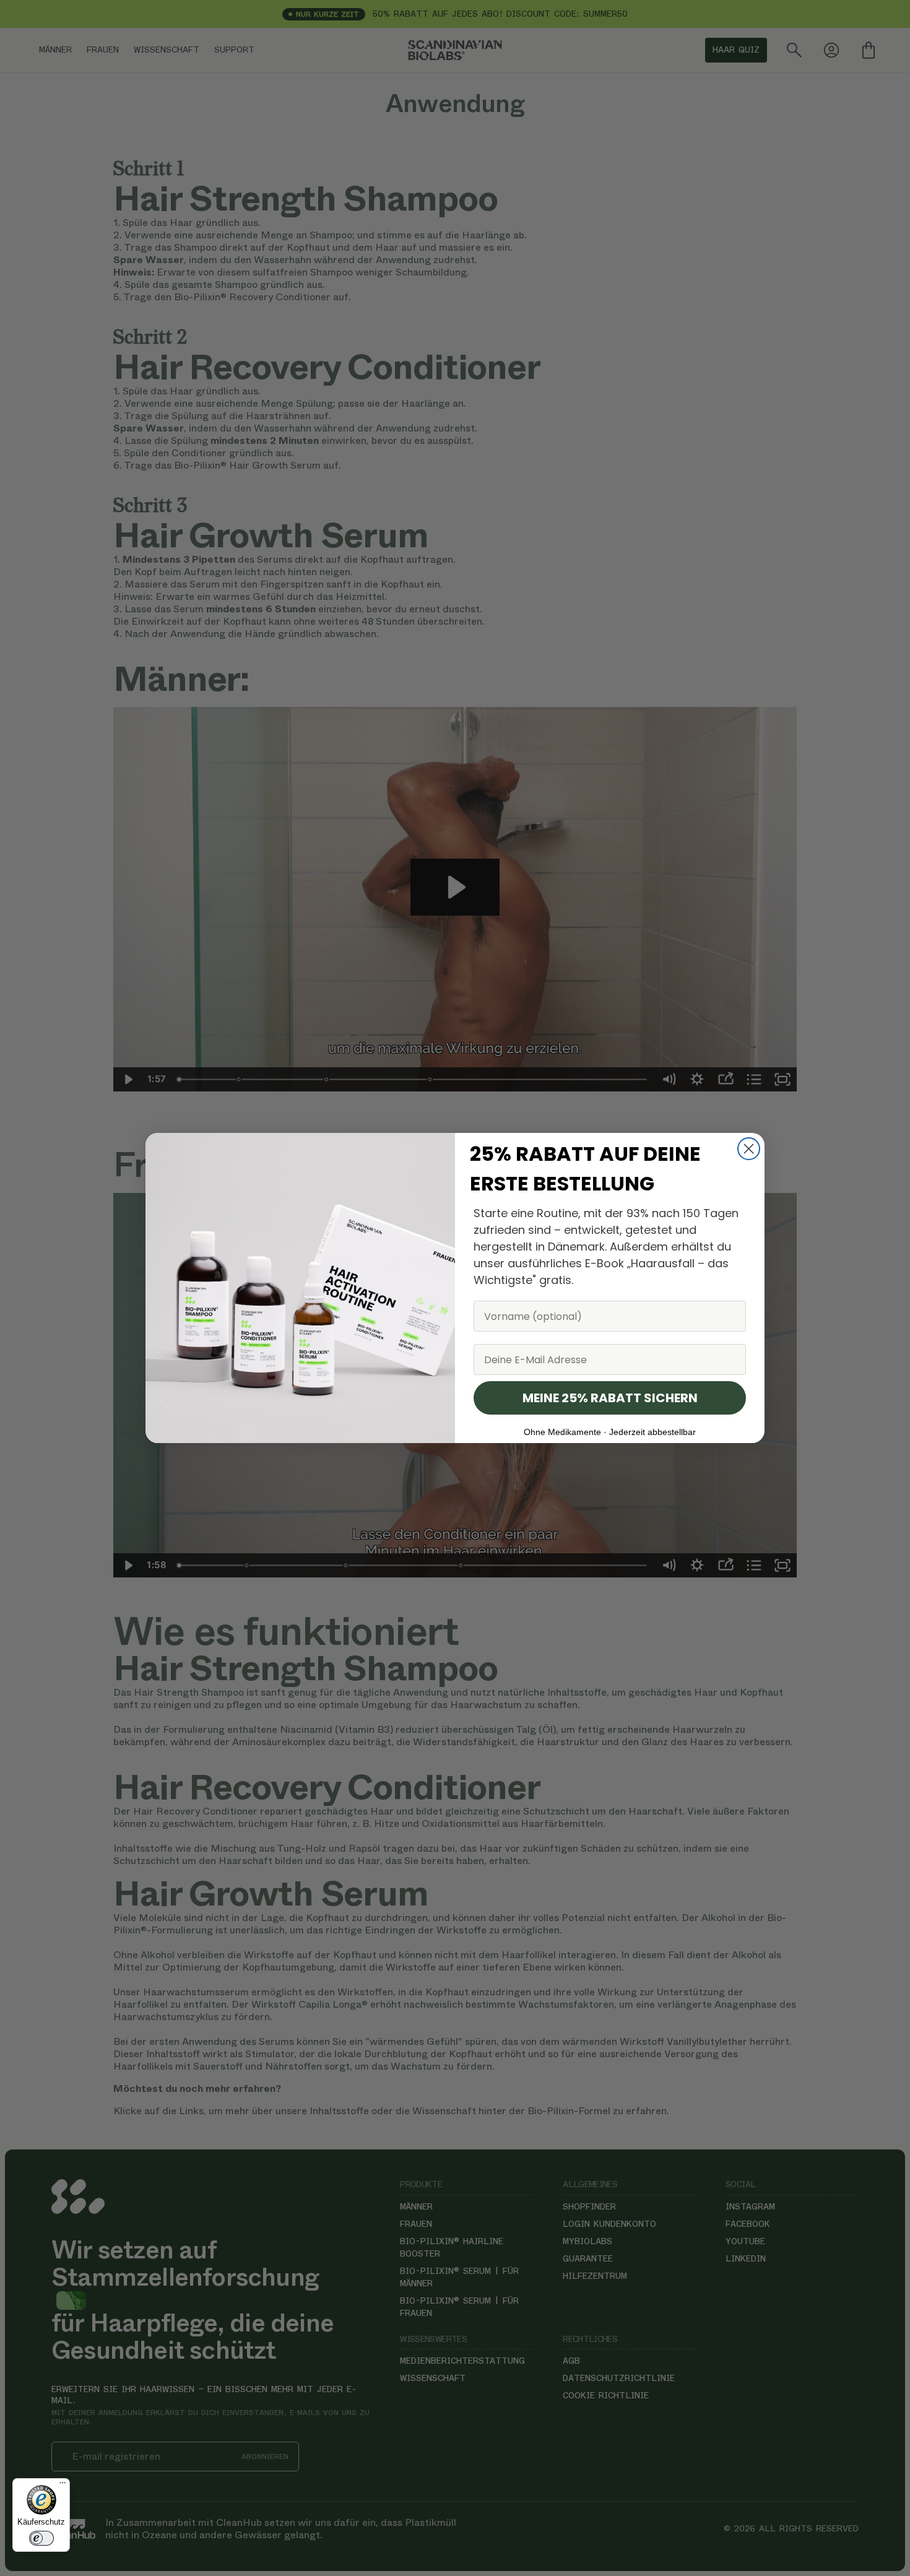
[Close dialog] (749, 1149)
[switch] (41, 2538)
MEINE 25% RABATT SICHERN (610, 1398)
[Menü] (63, 2486)
